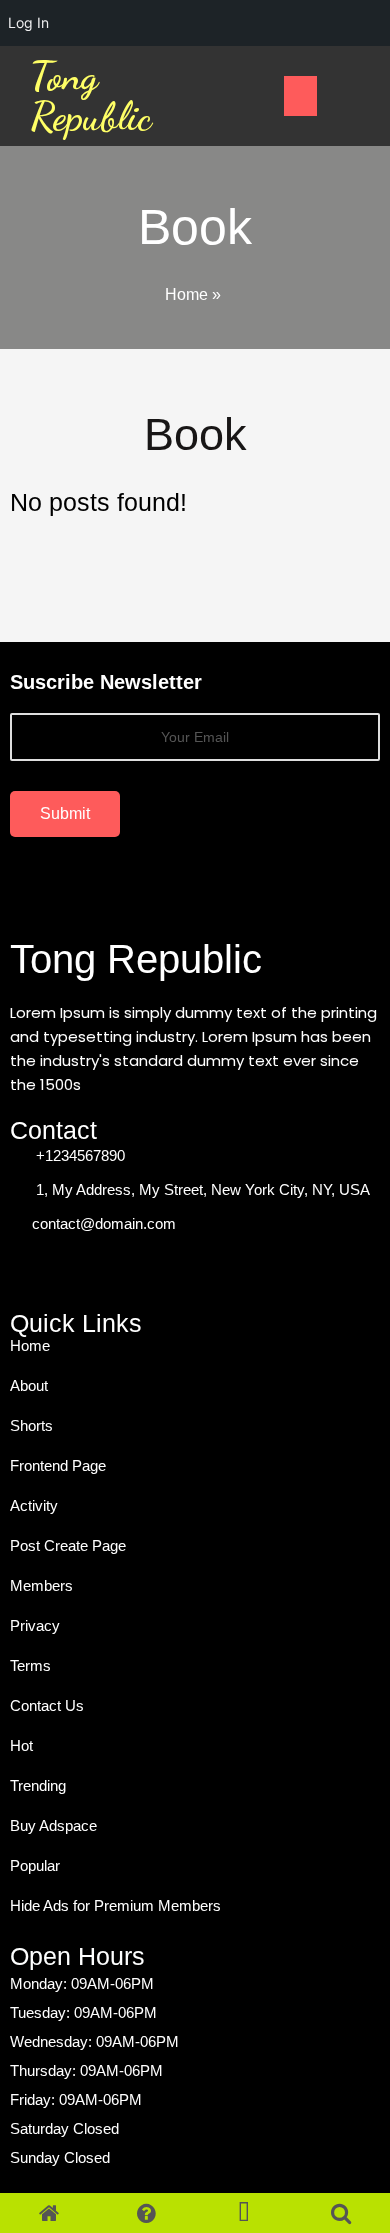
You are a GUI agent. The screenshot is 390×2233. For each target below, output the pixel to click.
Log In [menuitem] (28, 22)
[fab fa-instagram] (120, 1268)
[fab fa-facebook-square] (32, 1268)
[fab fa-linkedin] (164, 1268)
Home (186, 294)
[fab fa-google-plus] (76, 1268)
